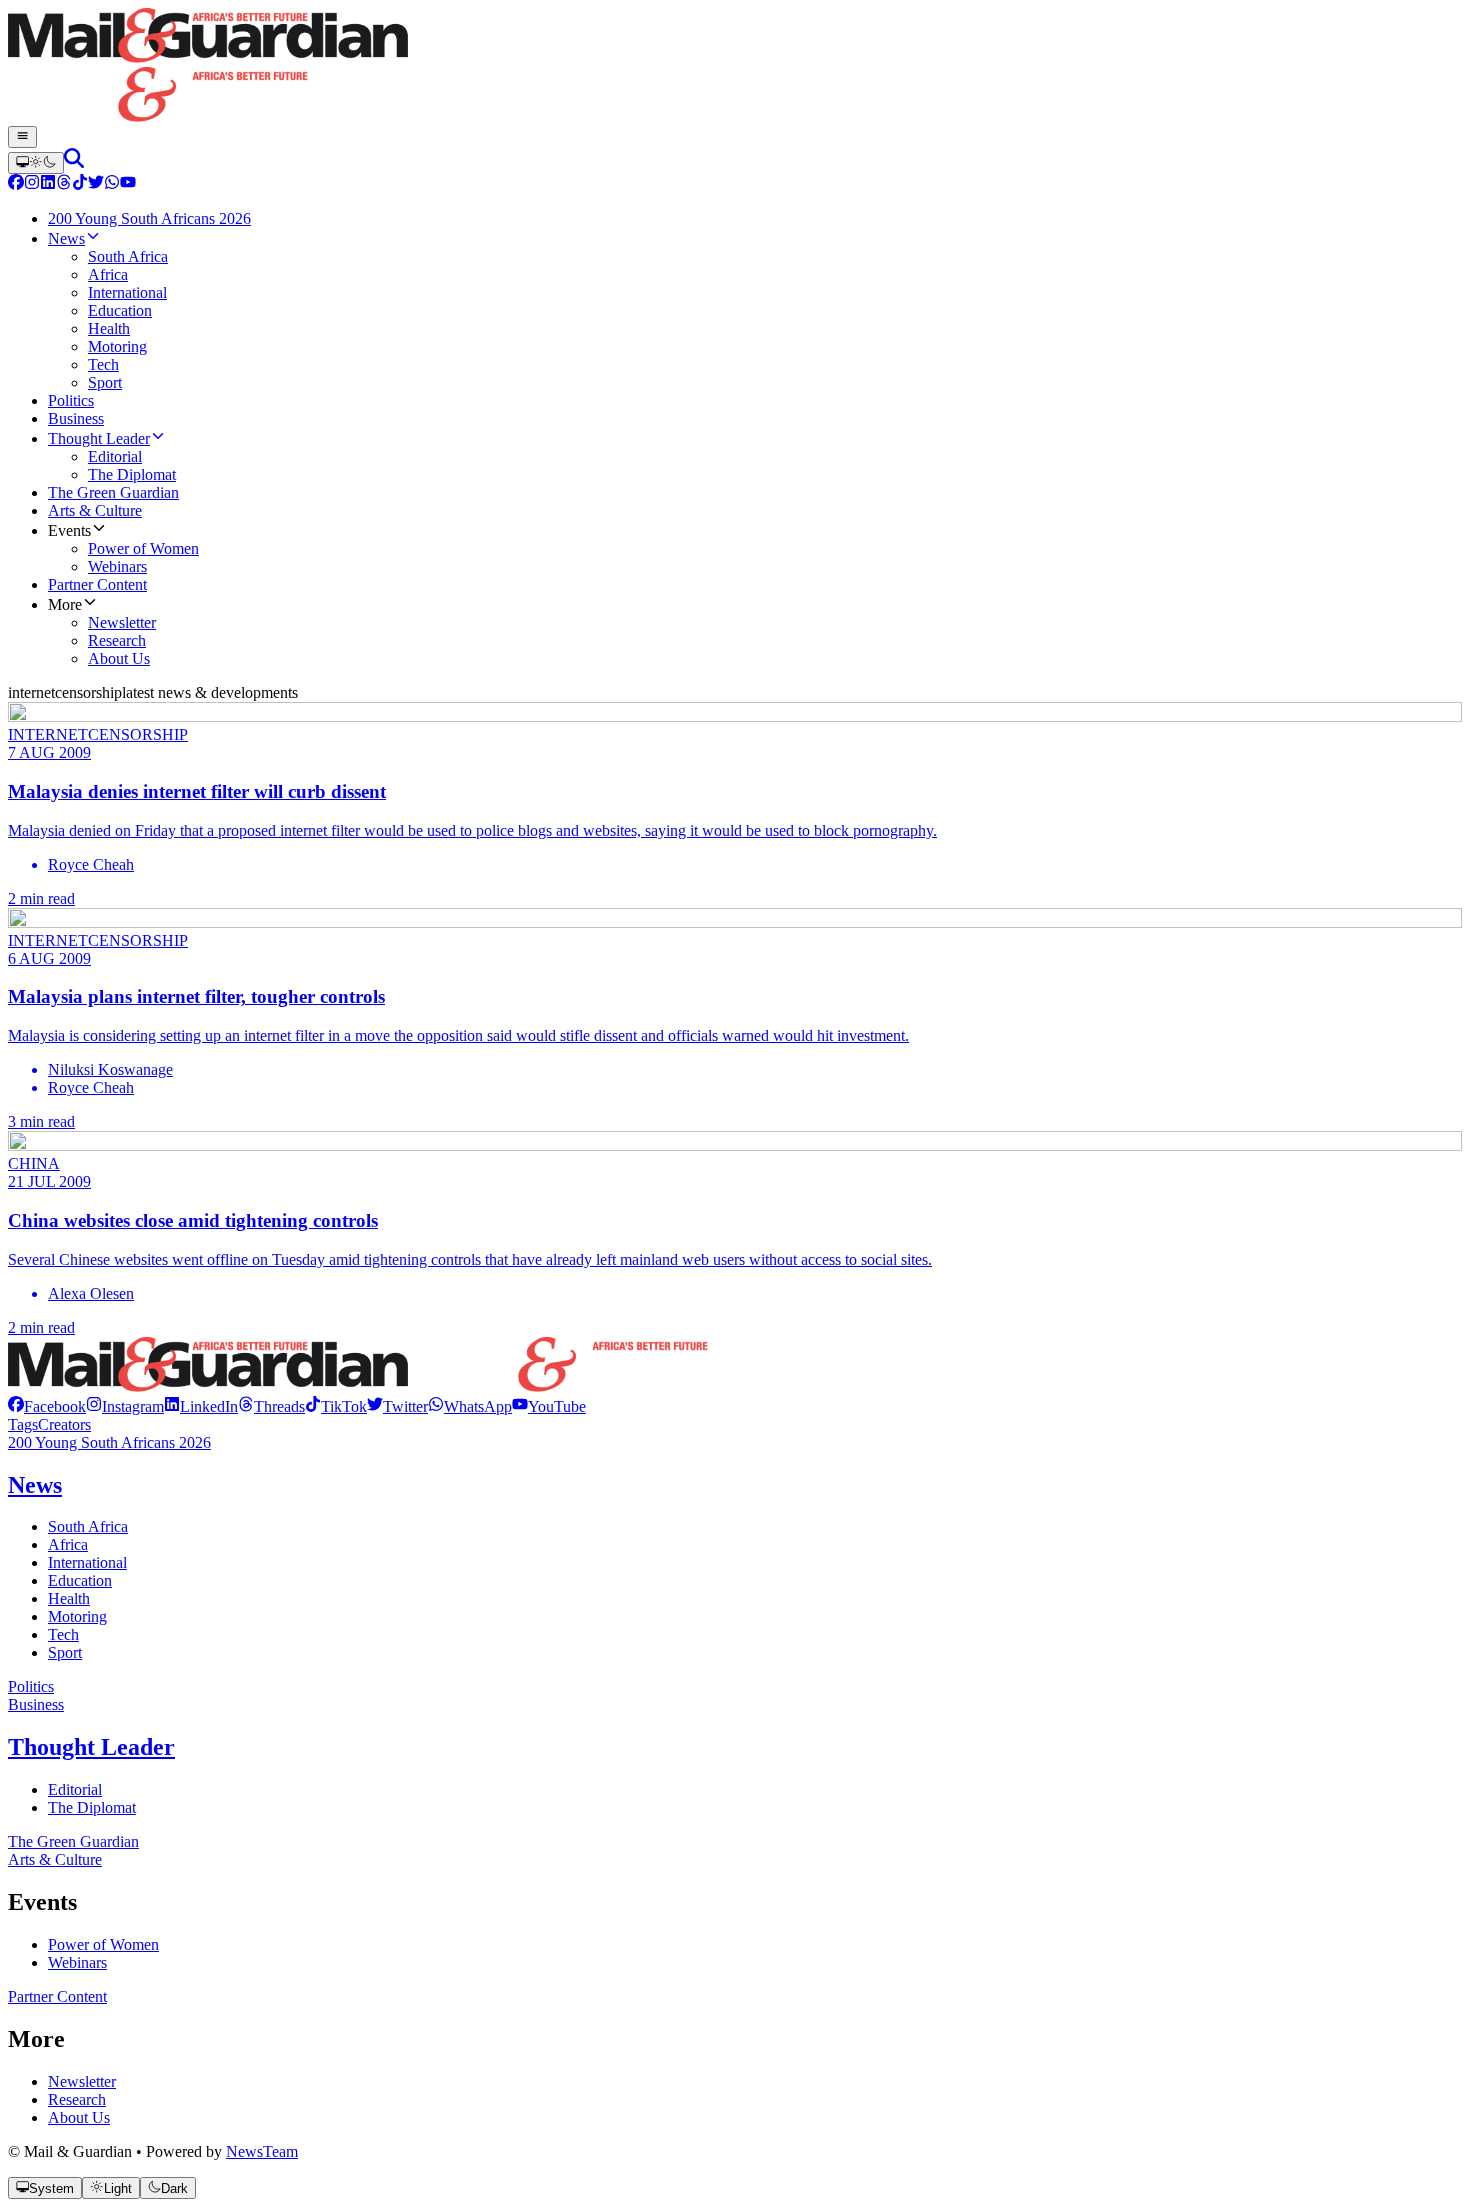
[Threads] (64, 184)
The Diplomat (92, 1807)
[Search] (74, 162)
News (35, 1485)
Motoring (77, 1616)
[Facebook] (16, 184)
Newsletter (82, 2081)
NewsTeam (262, 2151)
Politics (31, 1686)
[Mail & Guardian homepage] (735, 67)
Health (69, 1598)
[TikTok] (80, 184)
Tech (63, 1634)
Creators (64, 1424)
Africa (68, 1544)
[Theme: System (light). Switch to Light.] (36, 163)
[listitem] (47, 1406)
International (87, 1562)
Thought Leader (91, 1747)
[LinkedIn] (48, 184)
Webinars (77, 1962)
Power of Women (103, 1944)
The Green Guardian (73, 1841)
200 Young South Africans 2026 (109, 1442)
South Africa (88, 1526)
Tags (23, 1424)
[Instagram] (32, 184)
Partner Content (57, 1996)
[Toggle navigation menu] (22, 137)
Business (36, 1704)
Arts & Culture (55, 1859)
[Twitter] (96, 184)
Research (77, 2099)
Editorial (75, 1789)
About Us (79, 2117)
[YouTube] (128, 184)
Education (80, 1580)
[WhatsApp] (112, 184)
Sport (65, 1652)
